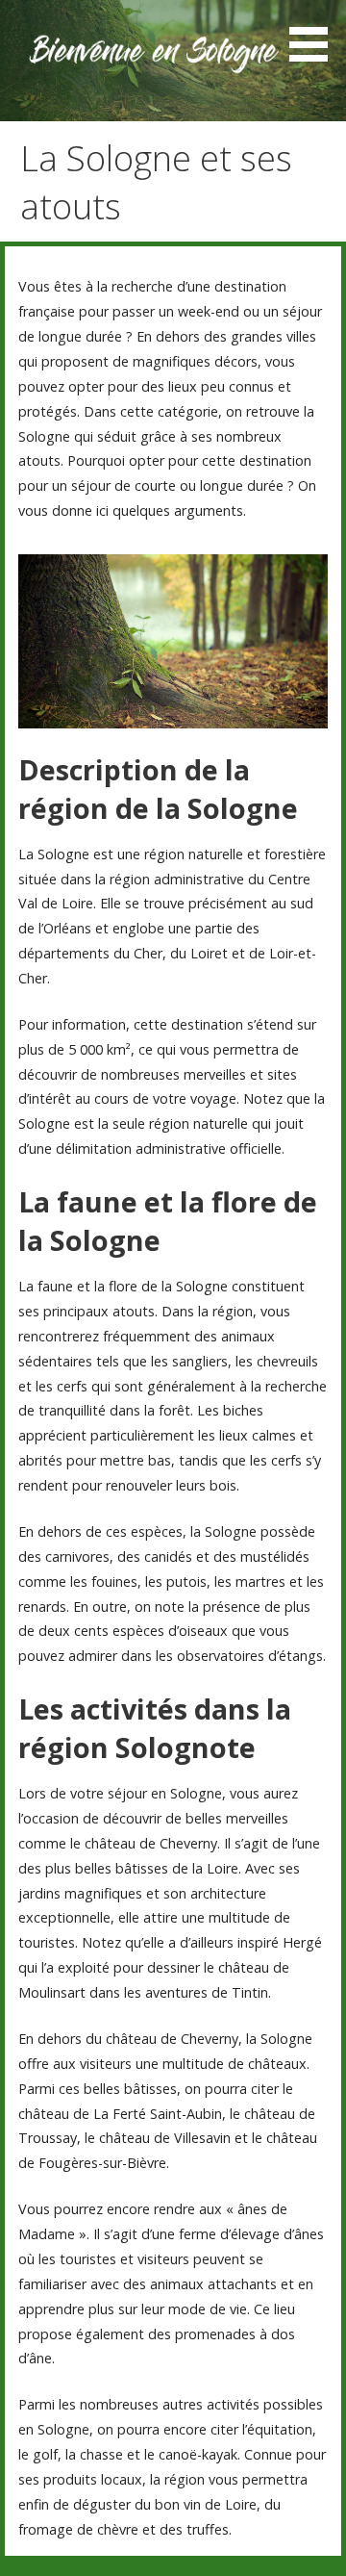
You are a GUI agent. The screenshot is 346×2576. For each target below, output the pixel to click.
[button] (315, 34)
